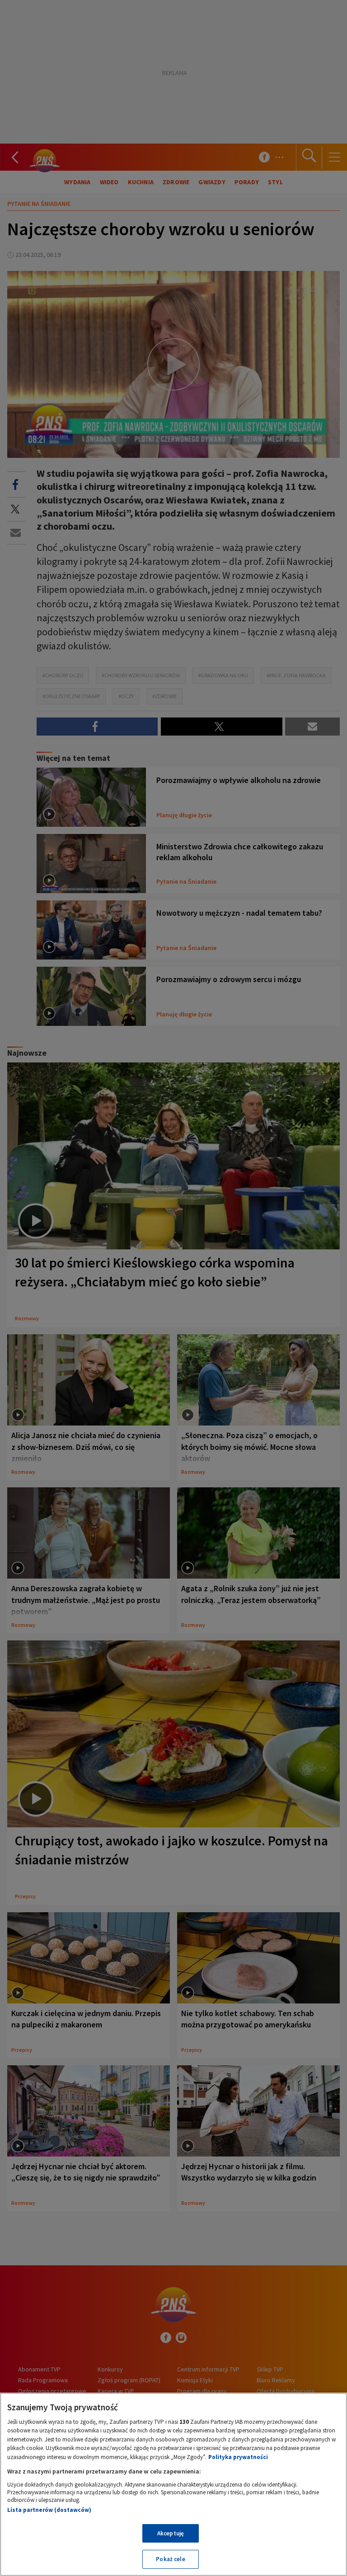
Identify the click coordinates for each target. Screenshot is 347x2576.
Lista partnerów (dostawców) (49, 2510)
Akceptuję (171, 2533)
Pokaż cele (170, 2559)
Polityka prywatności (238, 2457)
